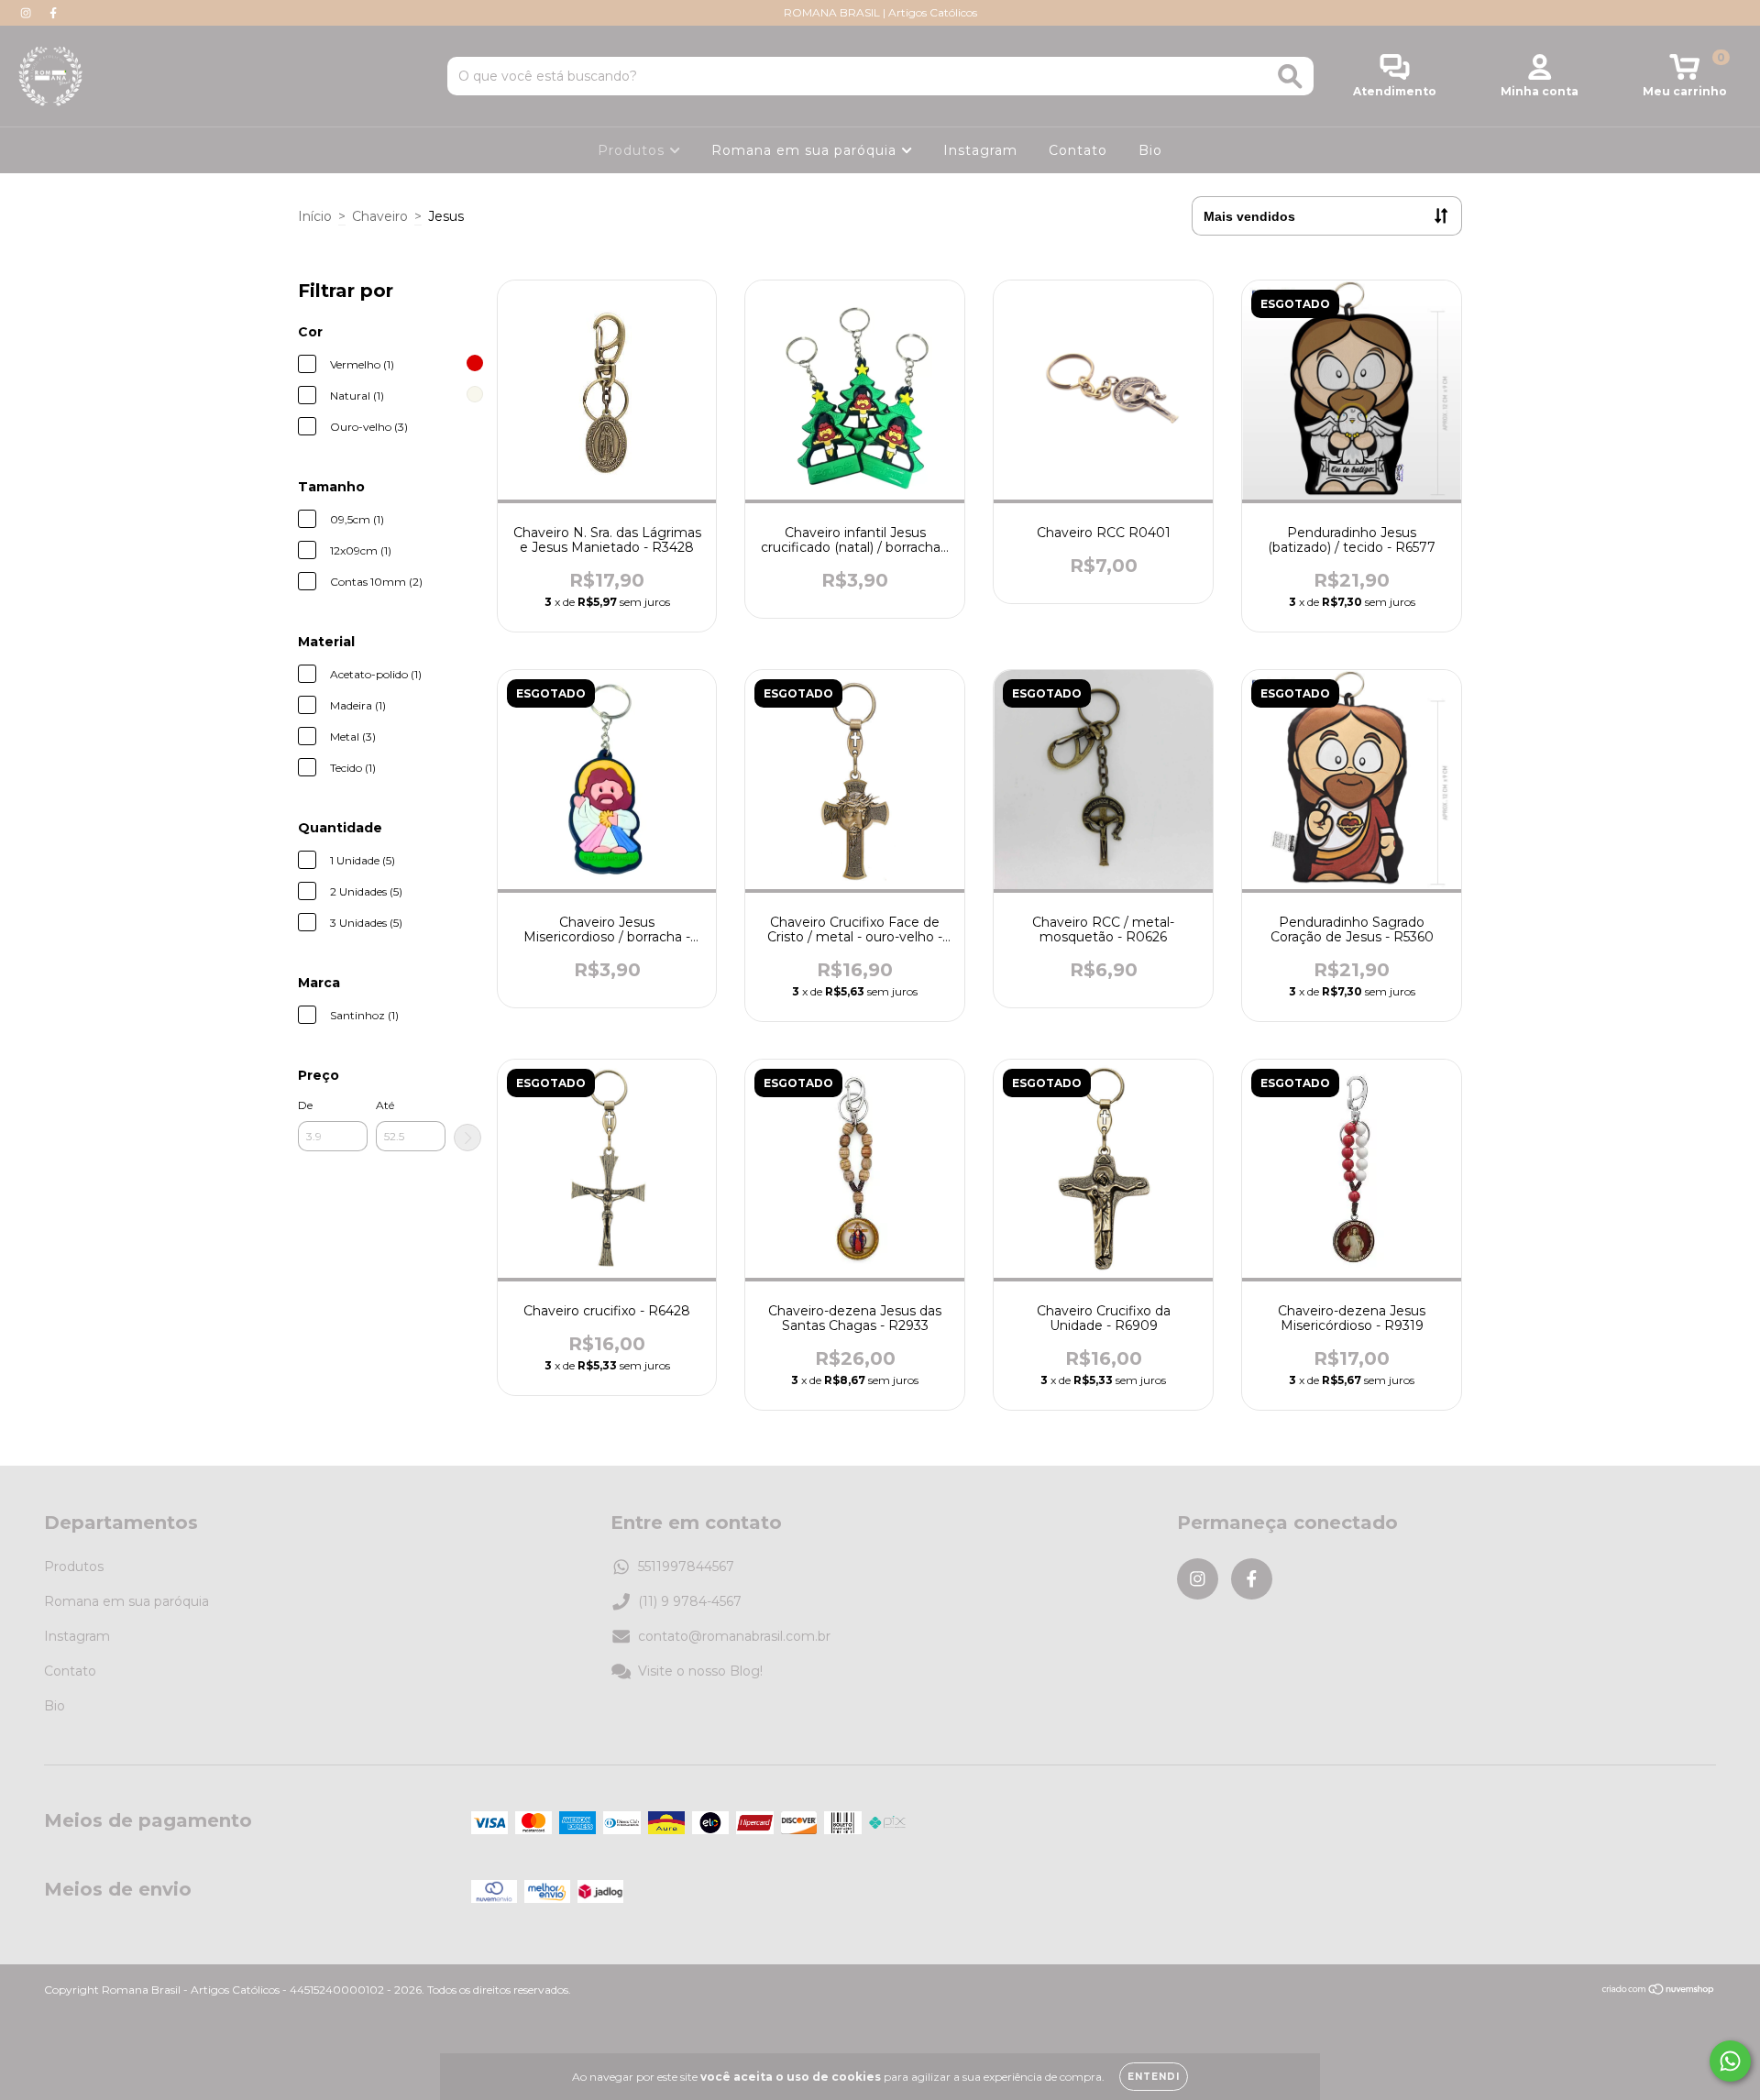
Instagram (980, 150)
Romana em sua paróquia (806, 150)
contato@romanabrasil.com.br (734, 1636)
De (305, 1105)
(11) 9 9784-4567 (690, 1601)
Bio (1150, 150)
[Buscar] (1290, 77)
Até (385, 1105)
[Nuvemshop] (1659, 1991)
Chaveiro (380, 216)
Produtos (633, 150)
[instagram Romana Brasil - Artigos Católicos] (27, 13)
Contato (1078, 150)
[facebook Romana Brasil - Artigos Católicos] (53, 13)
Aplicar (467, 1138)
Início (315, 216)
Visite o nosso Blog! (700, 1671)
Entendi (1154, 2077)
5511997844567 (686, 1567)
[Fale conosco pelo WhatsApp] (1730, 2061)
